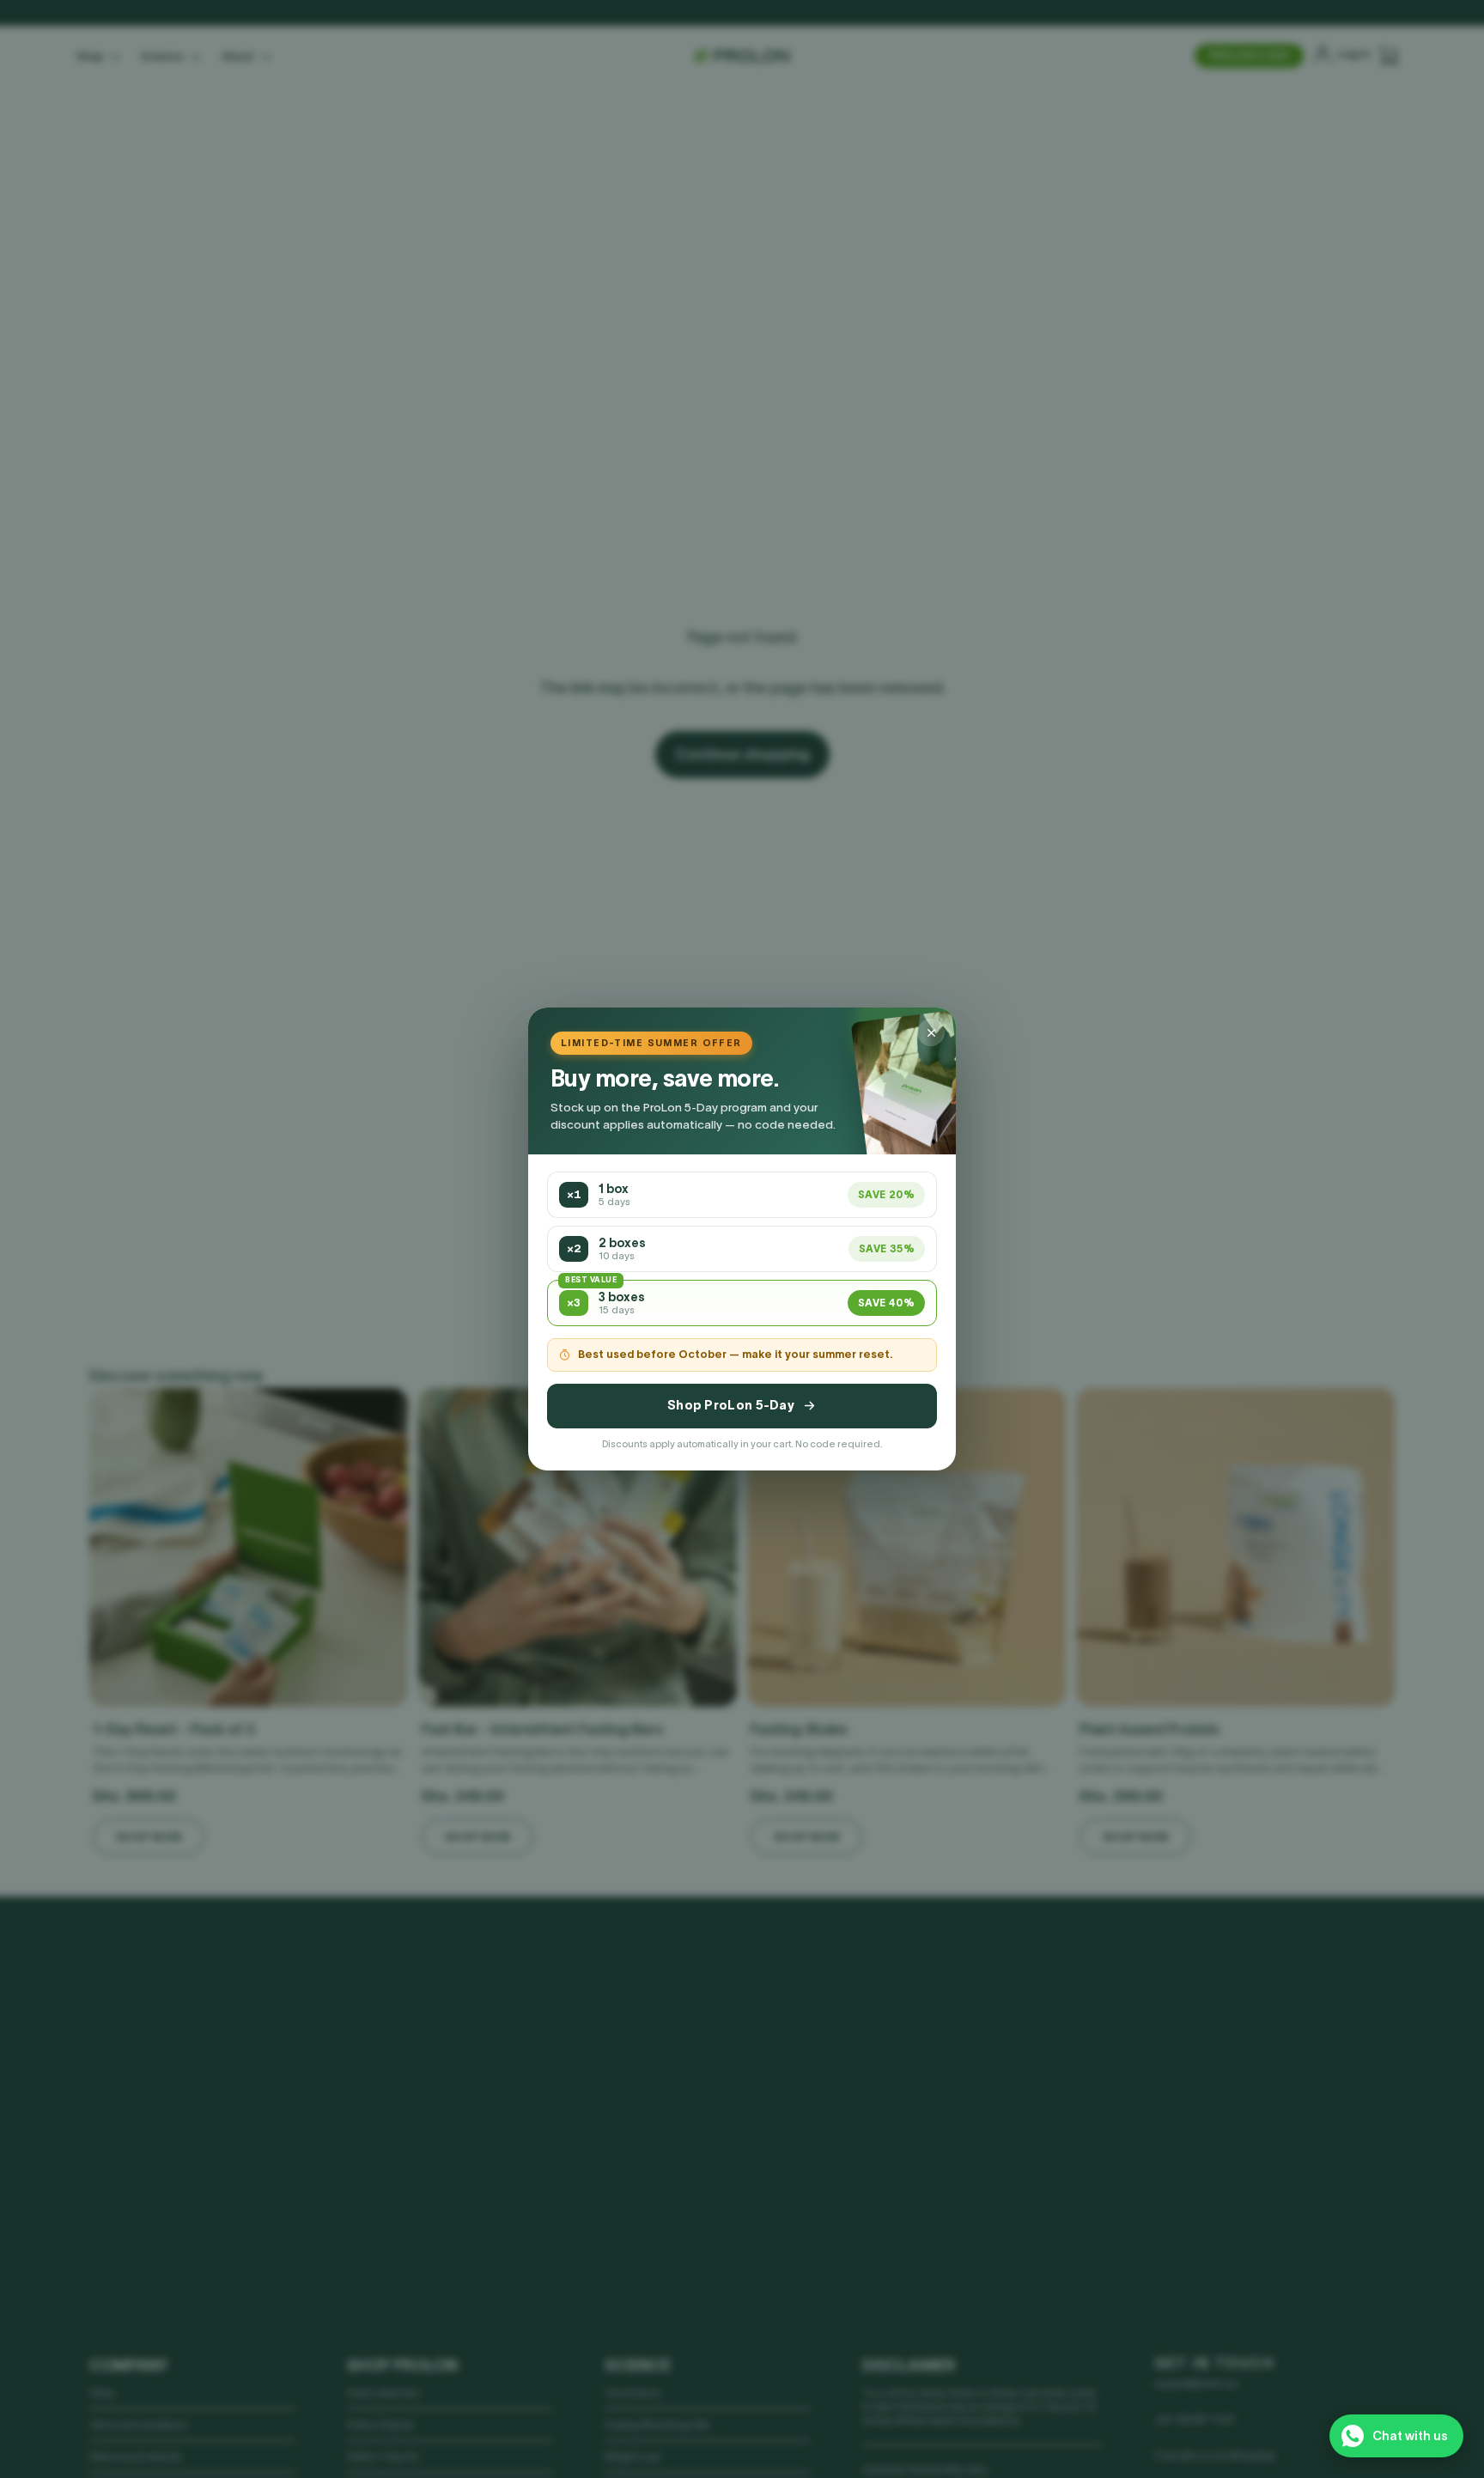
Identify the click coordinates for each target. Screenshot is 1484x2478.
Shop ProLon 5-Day (731, 1405)
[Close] (931, 1032)
